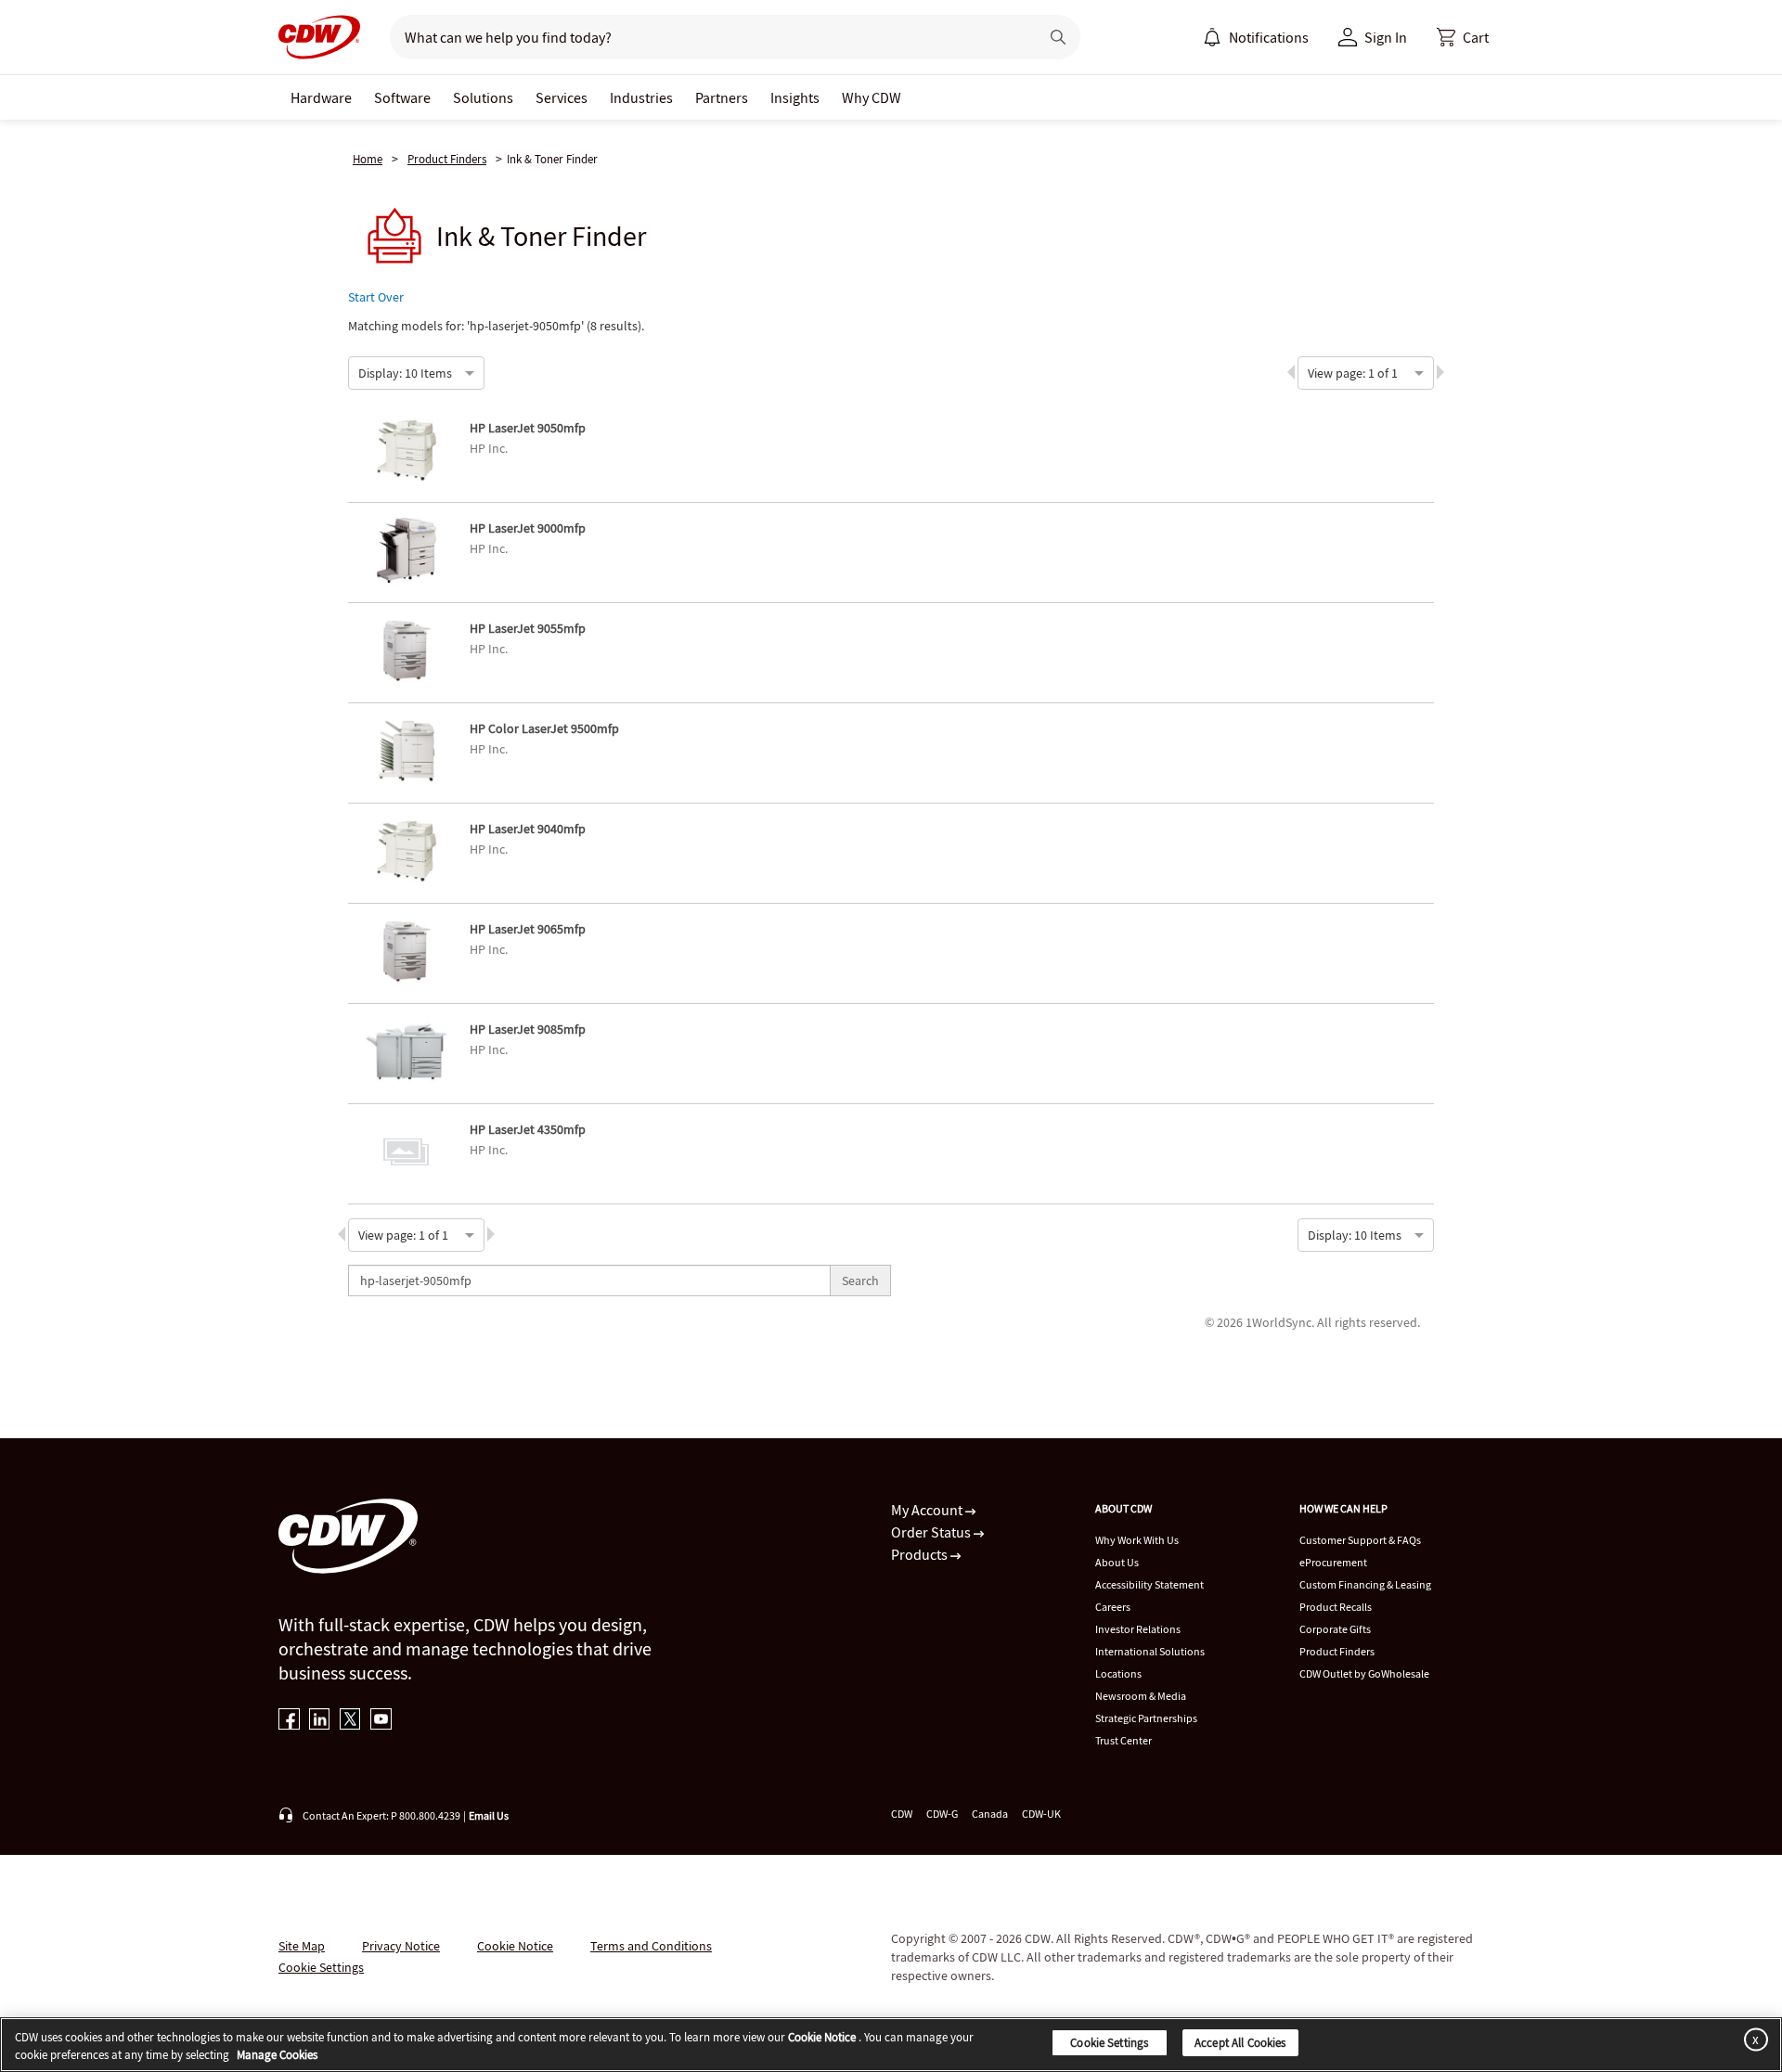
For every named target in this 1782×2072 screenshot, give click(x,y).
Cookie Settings (1109, 2043)
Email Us (489, 1815)
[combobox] (359, 371)
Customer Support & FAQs (1360, 1540)
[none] (321, 97)
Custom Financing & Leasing (1365, 1584)
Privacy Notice (401, 1946)
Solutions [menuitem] (483, 97)
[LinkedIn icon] (320, 1721)
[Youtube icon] (381, 1721)
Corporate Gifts (1335, 1629)
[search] (707, 37)
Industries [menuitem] (641, 97)
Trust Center (1123, 1740)
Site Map (302, 1946)
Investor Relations (1138, 1629)
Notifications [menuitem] (1269, 37)
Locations (1118, 1673)
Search (860, 1281)
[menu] (1256, 37)
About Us (1117, 1562)
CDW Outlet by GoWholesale (1364, 1673)
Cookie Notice (515, 1946)
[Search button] (1058, 37)
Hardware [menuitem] (321, 97)
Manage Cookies (277, 2056)
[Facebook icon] (289, 1721)
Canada (990, 1814)
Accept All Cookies (1240, 2043)
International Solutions (1150, 1651)
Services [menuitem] (562, 97)
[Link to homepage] (319, 37)
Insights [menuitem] (795, 97)
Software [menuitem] (402, 97)
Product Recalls (1336, 1607)
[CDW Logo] (319, 37)
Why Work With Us (1137, 1540)
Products (921, 1554)
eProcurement (1333, 1562)
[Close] (1752, 2039)
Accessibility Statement (1149, 1584)
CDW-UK (1041, 1814)
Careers (1113, 1607)
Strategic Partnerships (1146, 1718)
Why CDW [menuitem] (872, 97)
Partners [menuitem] (722, 97)
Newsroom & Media (1141, 1696)
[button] (1463, 37)
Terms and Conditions (651, 1946)
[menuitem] (1212, 37)
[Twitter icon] (350, 1721)
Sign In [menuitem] (1386, 37)
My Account (928, 1510)
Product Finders (447, 159)
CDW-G (942, 1814)
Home (368, 159)
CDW (902, 1814)
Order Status (932, 1532)
